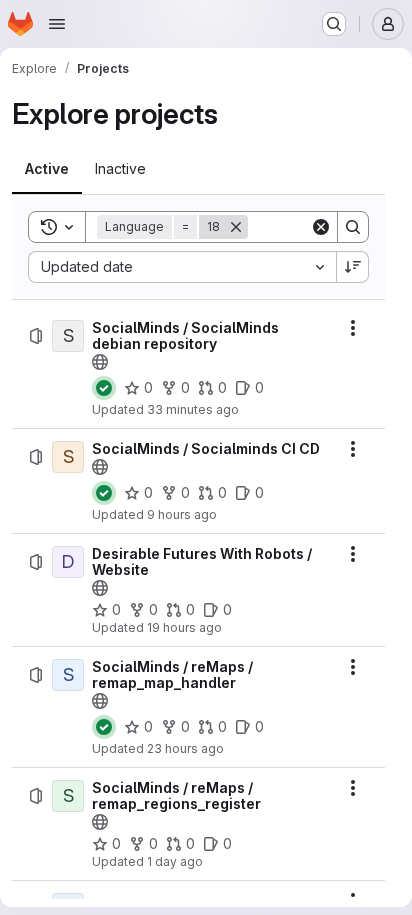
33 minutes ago (193, 409)
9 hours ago (182, 514)
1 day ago (175, 861)
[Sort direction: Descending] (353, 267)
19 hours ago (184, 627)
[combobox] (182, 267)
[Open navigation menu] (57, 24)
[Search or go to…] (334, 24)
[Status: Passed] (104, 388)
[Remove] (236, 227)
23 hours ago (185, 748)
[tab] (47, 169)
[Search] (353, 227)
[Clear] (321, 227)
